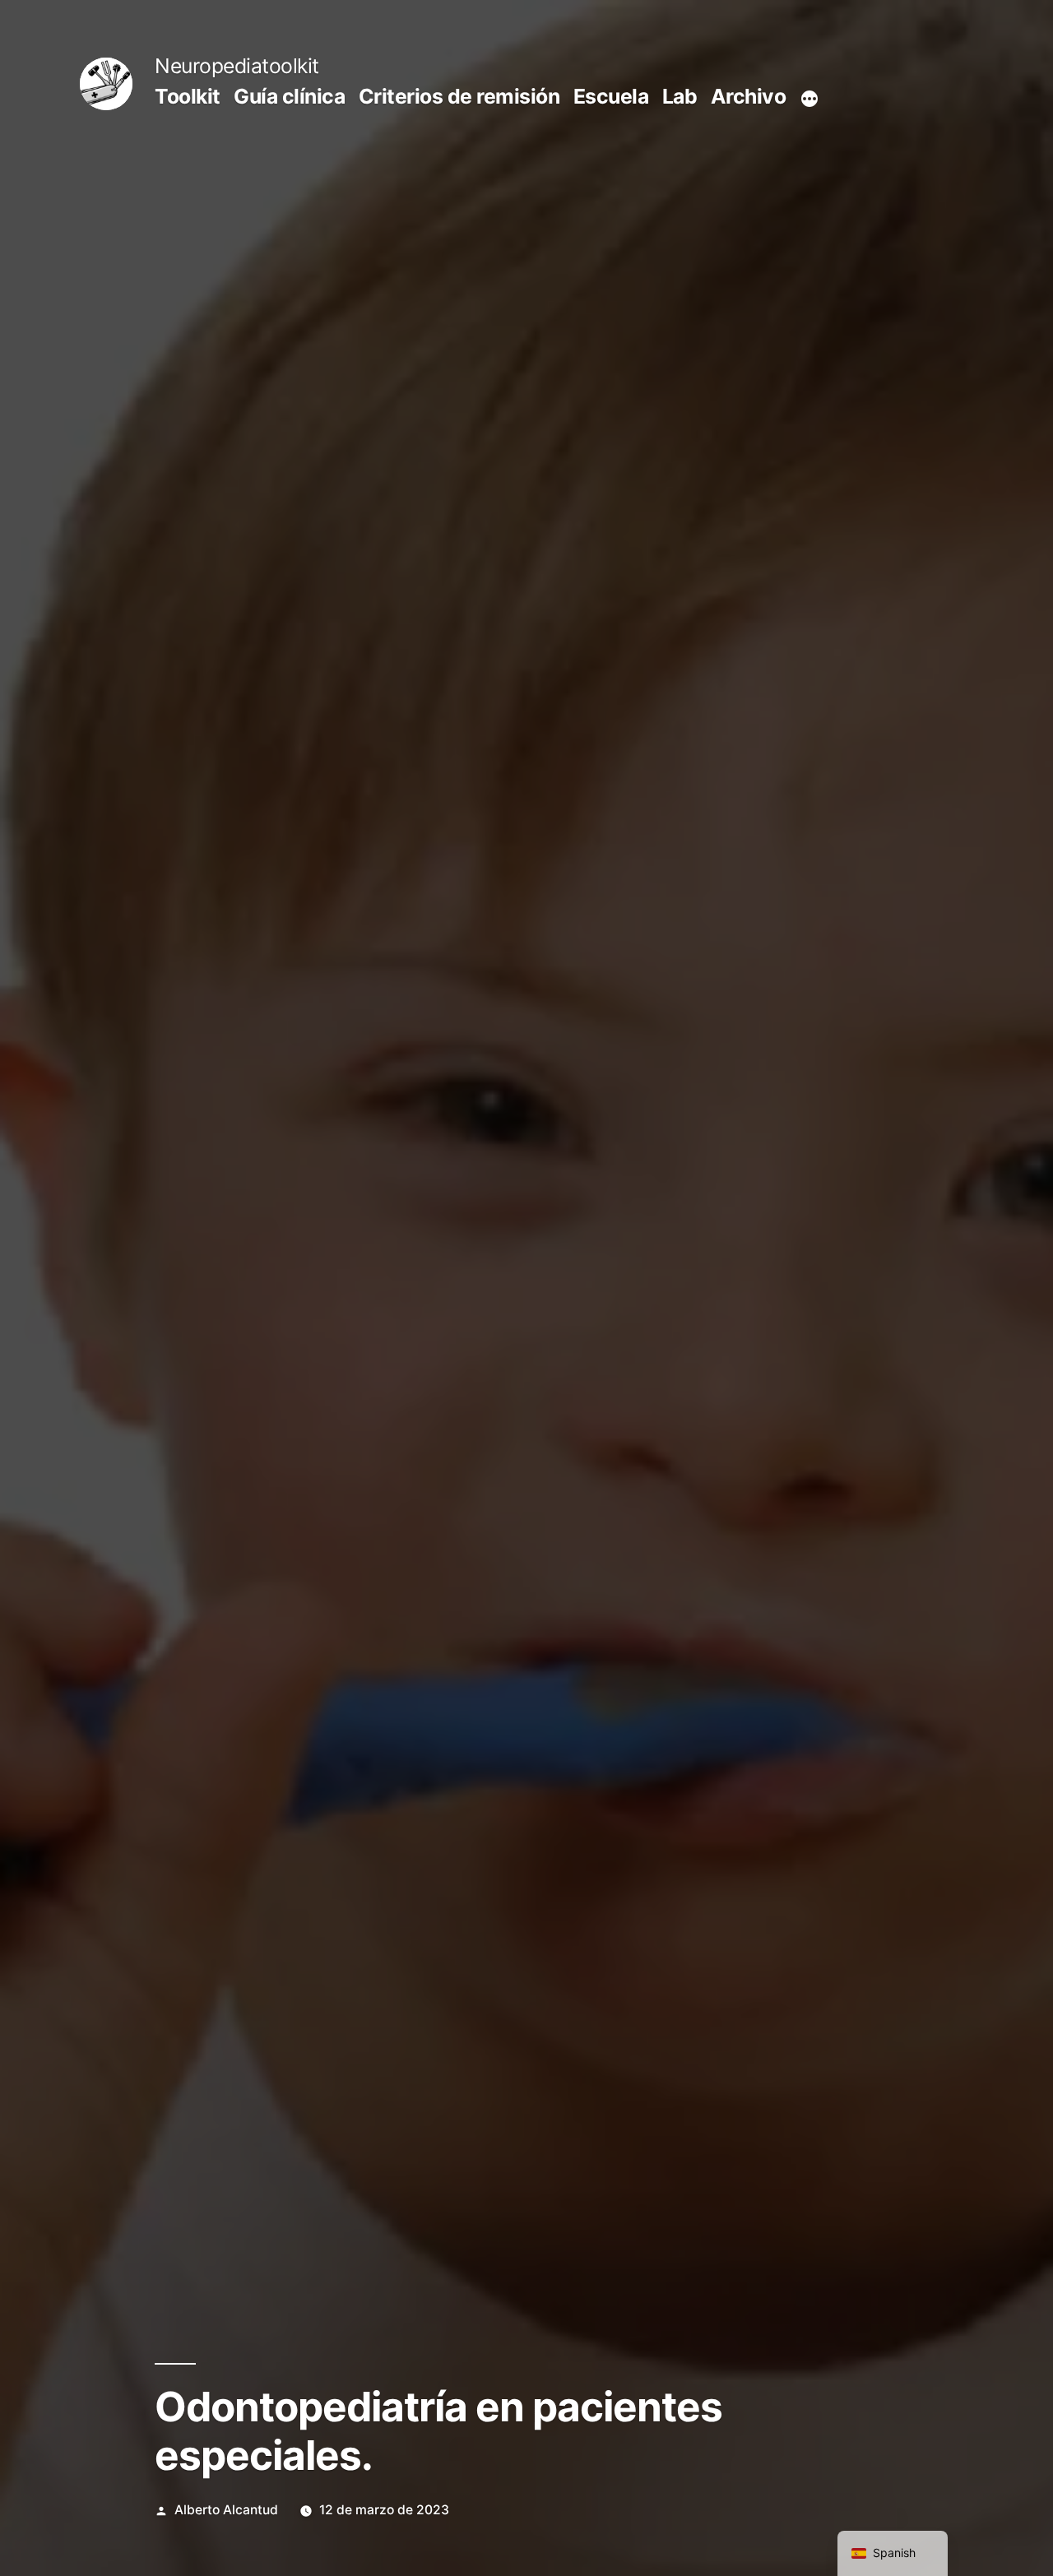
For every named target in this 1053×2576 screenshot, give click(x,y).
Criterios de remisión (459, 96)
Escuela (611, 96)
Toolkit (188, 96)
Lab (680, 96)
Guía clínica (289, 96)
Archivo (749, 96)
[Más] (809, 100)
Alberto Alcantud (226, 2510)
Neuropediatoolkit (237, 66)
